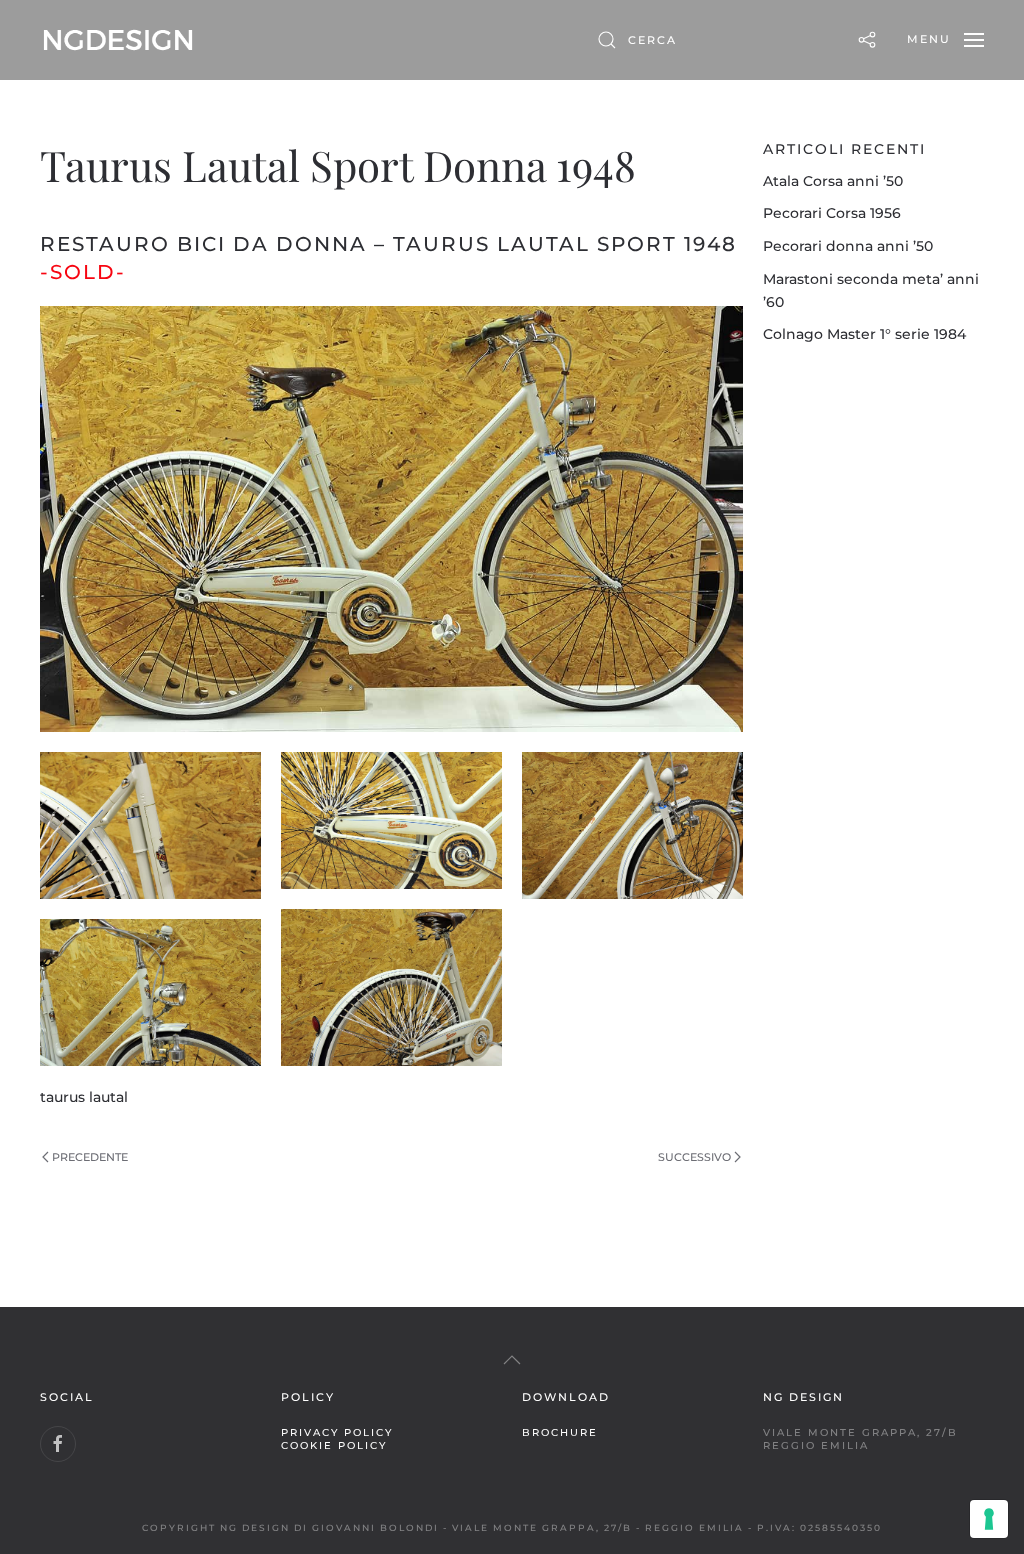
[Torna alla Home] (118, 40)
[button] (945, 40)
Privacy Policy (337, 1432)
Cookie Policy (334, 1445)
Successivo (694, 1157)
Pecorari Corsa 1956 (832, 213)
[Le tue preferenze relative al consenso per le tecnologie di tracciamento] (989, 1519)
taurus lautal (84, 1097)
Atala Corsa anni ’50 (833, 181)
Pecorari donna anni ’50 (848, 246)
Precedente (90, 1157)
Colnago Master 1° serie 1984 (864, 334)
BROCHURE (560, 1432)
